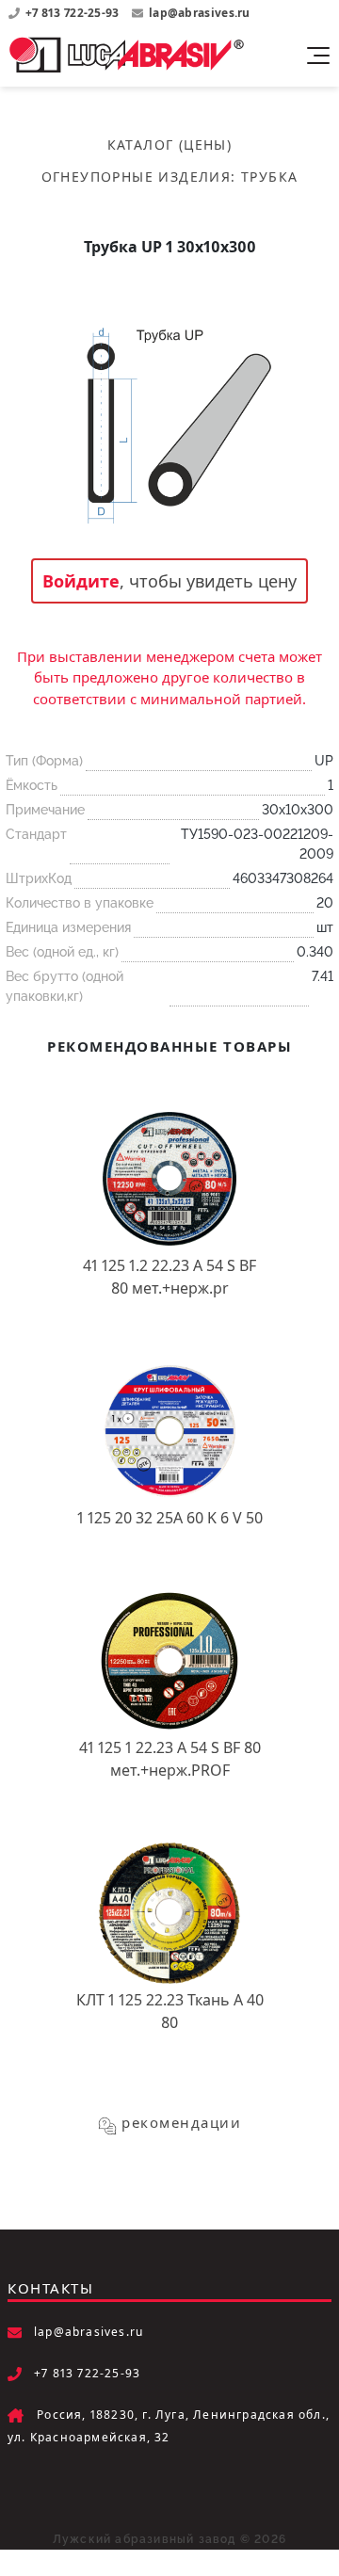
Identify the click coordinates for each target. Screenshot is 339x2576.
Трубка (269, 177)
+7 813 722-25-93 (74, 13)
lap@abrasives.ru (200, 13)
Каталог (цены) (170, 145)
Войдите (81, 581)
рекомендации (181, 2122)
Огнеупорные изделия (137, 177)
